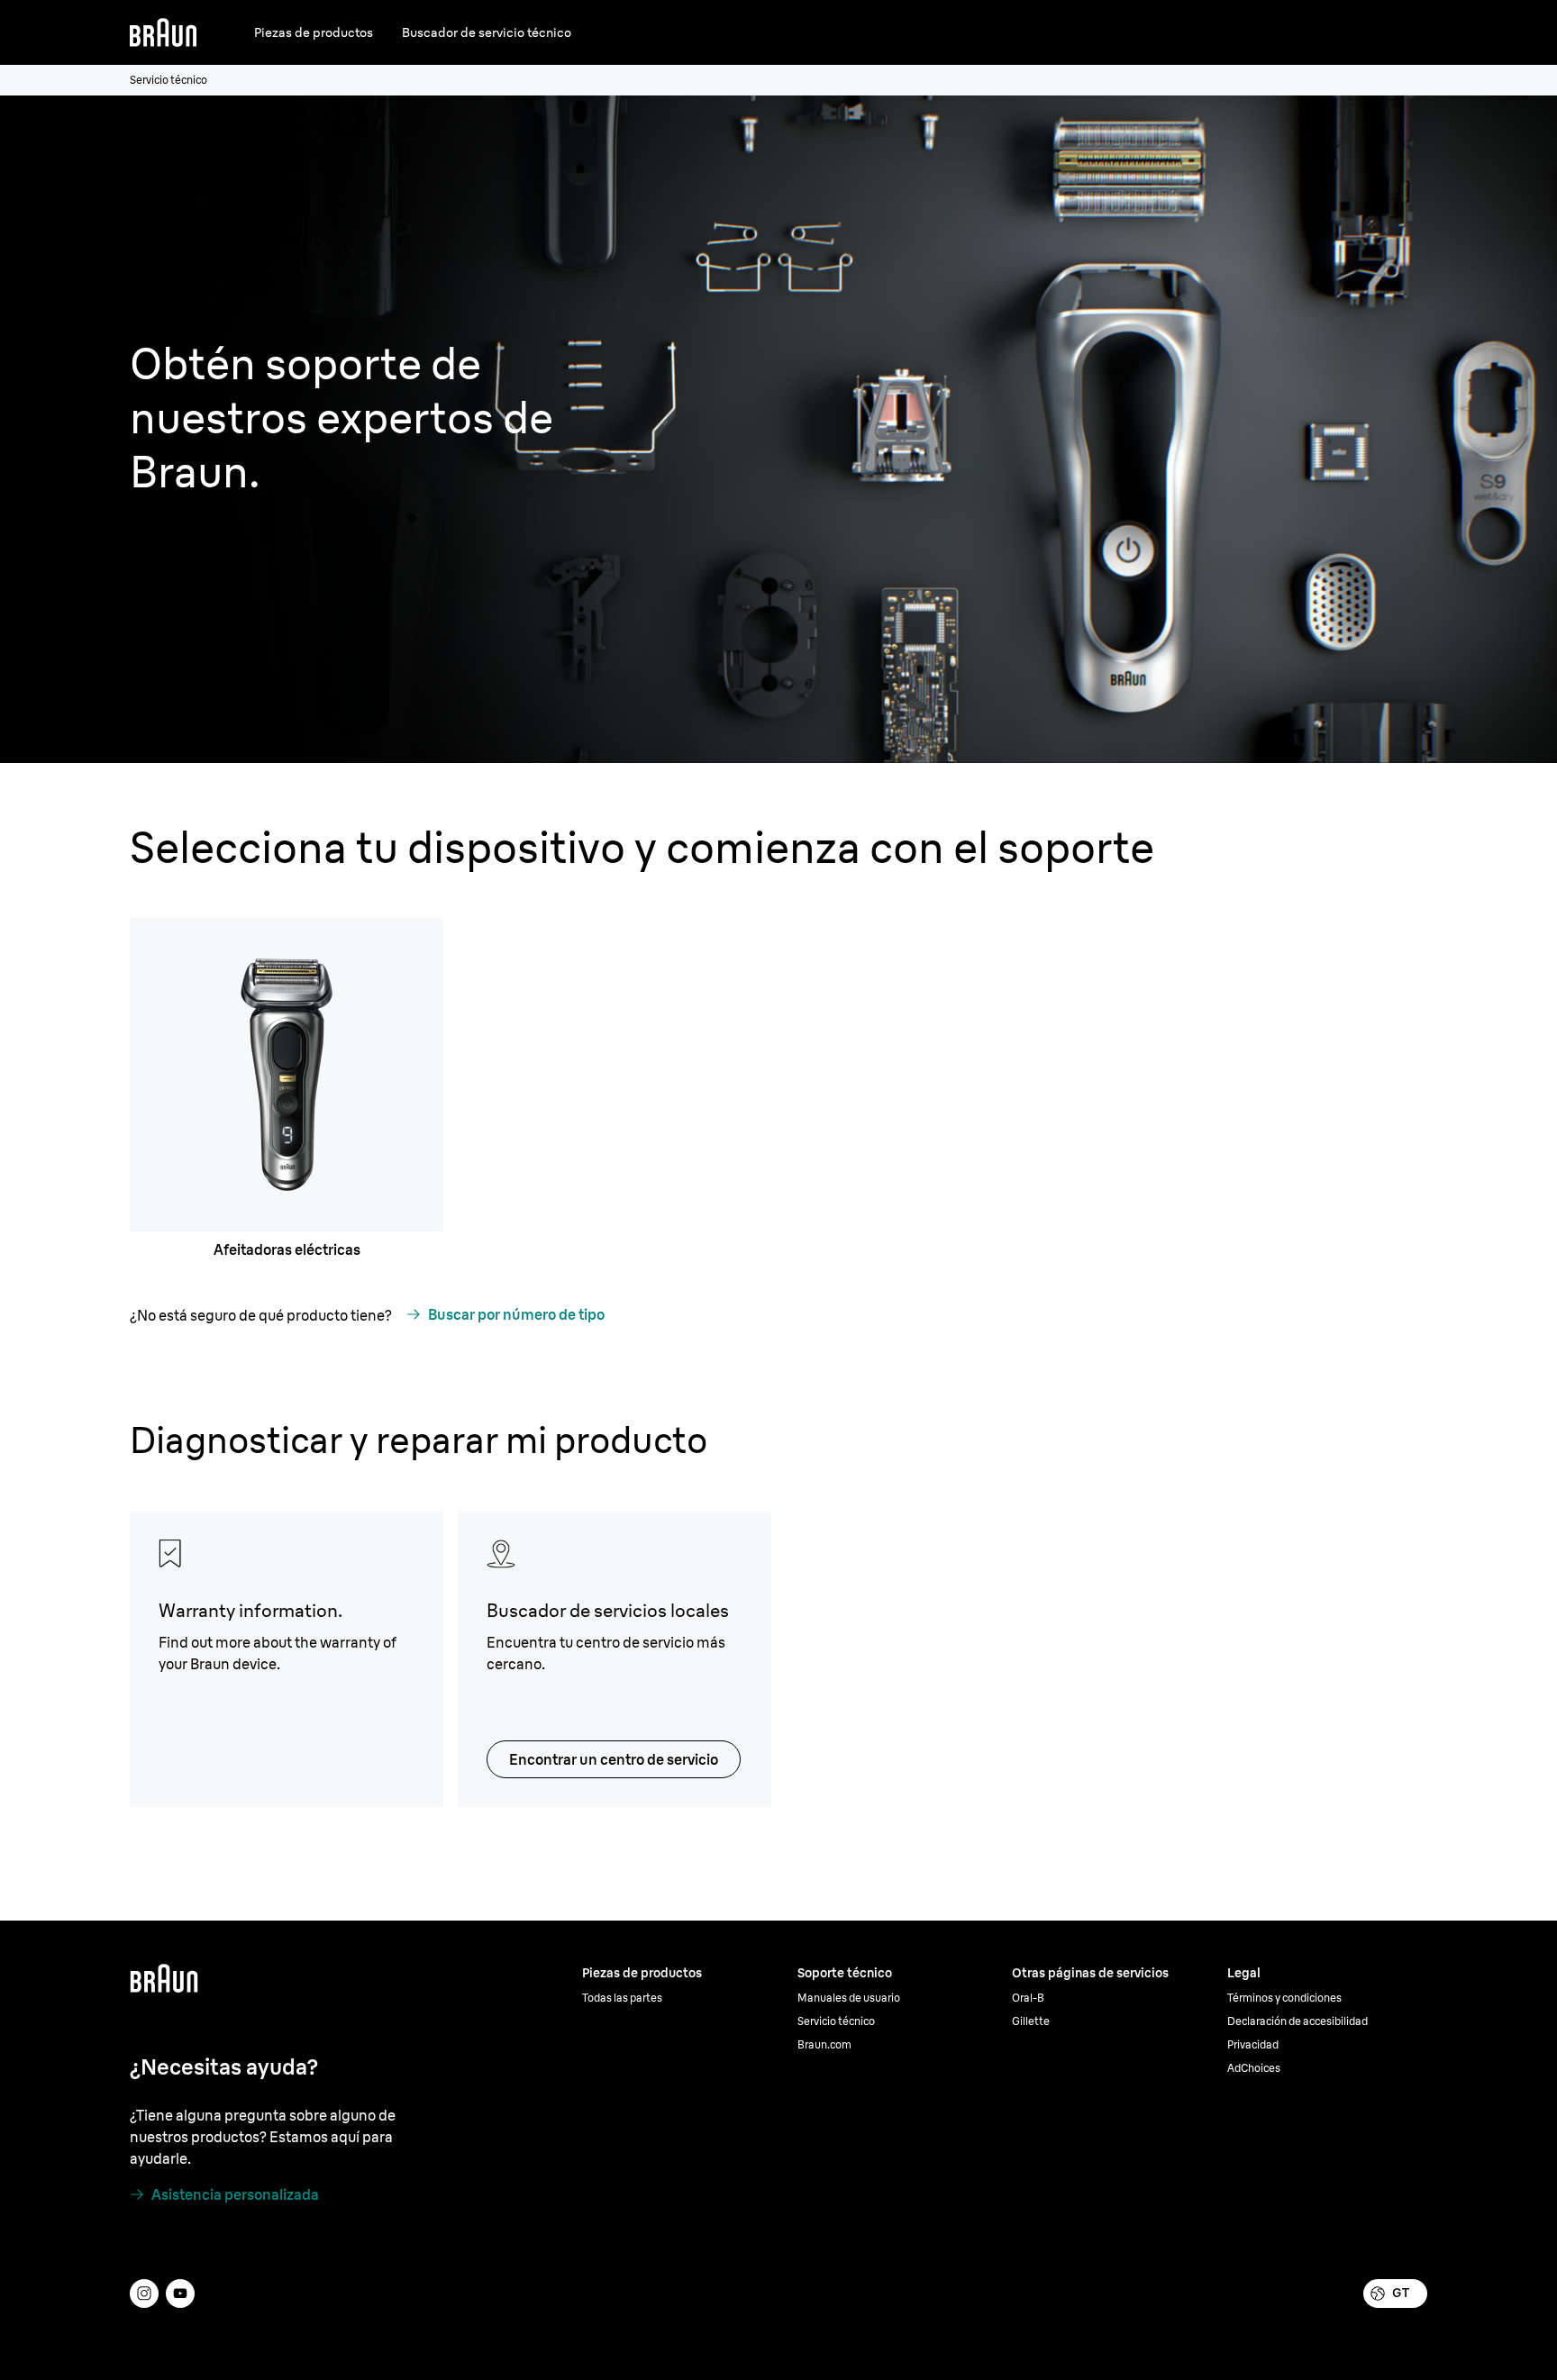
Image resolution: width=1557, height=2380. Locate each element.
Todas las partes (622, 1998)
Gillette (1031, 2021)
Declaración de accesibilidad (1297, 2021)
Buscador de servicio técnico (487, 32)
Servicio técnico (836, 2021)
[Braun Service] (163, 32)
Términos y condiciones (1284, 1998)
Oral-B (1028, 1998)
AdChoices (1254, 2068)
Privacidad (1253, 2044)
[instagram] (144, 2294)
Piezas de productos (314, 32)
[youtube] (180, 2294)
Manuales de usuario (849, 1998)
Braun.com (824, 2044)
